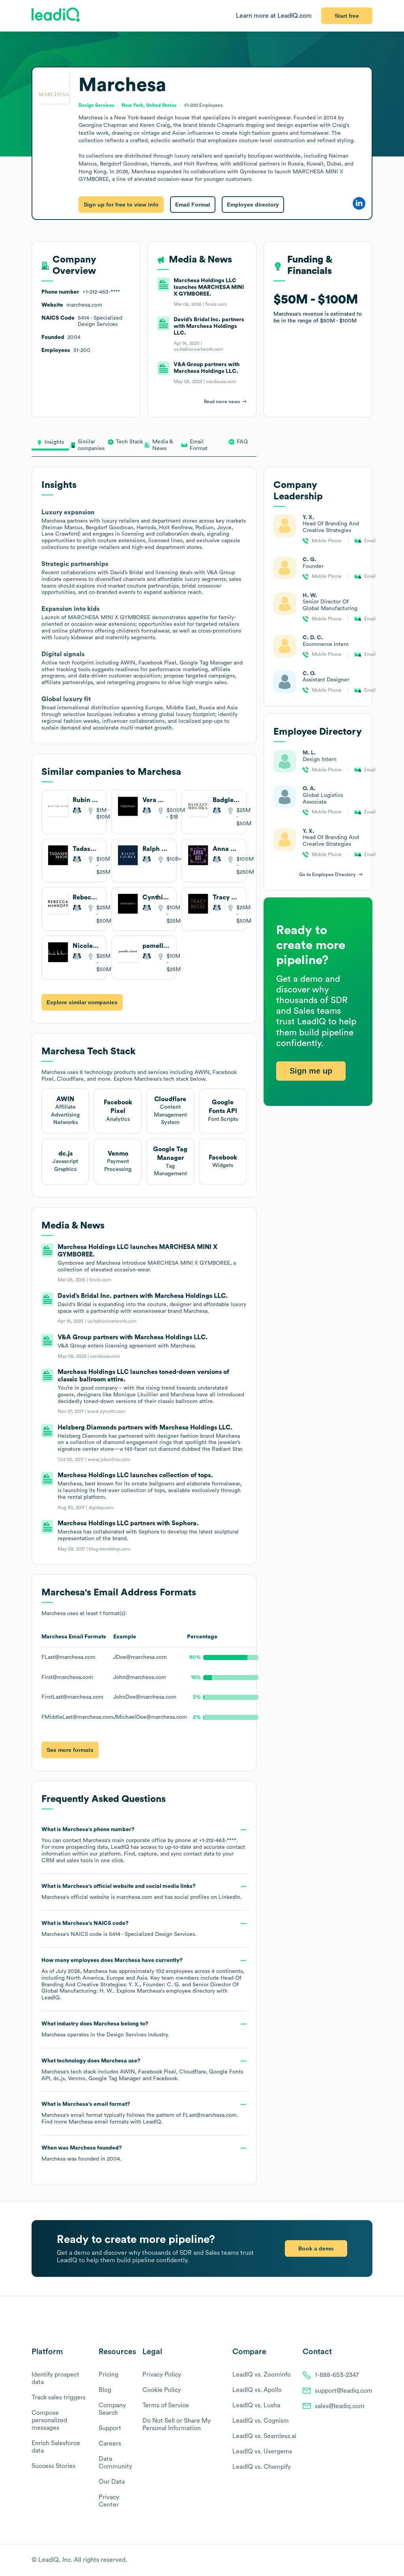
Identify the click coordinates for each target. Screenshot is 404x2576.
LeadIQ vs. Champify (262, 2467)
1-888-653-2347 (337, 2375)
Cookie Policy (162, 2390)
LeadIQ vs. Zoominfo (262, 2375)
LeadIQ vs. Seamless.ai (264, 2436)
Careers (110, 2444)
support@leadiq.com (344, 2391)
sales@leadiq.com (340, 2406)
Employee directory (253, 205)
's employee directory (176, 1991)
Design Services (126, 2035)
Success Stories (53, 2466)
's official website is (142, 1892)
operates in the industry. (105, 2029)
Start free (347, 16)
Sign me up (311, 1071)
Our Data (112, 2482)
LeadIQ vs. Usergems (262, 2451)
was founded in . (82, 2153)
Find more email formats (85, 2122)
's (119, 1929)
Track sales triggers (59, 2397)
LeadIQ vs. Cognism (261, 2421)
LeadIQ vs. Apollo (257, 2390)
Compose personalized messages (49, 2420)
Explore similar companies (82, 1002)
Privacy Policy (162, 2375)
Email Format (193, 205)
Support (110, 2428)
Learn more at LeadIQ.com (274, 16)
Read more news (222, 402)
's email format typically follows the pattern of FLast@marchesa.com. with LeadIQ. (140, 2113)
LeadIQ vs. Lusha (256, 2405)
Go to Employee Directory (327, 875)
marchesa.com (134, 1897)
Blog (105, 2390)
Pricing (108, 2375)
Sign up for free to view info (121, 205)
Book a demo (316, 2248)
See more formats (70, 1750)
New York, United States (149, 105)
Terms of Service (166, 2405)
